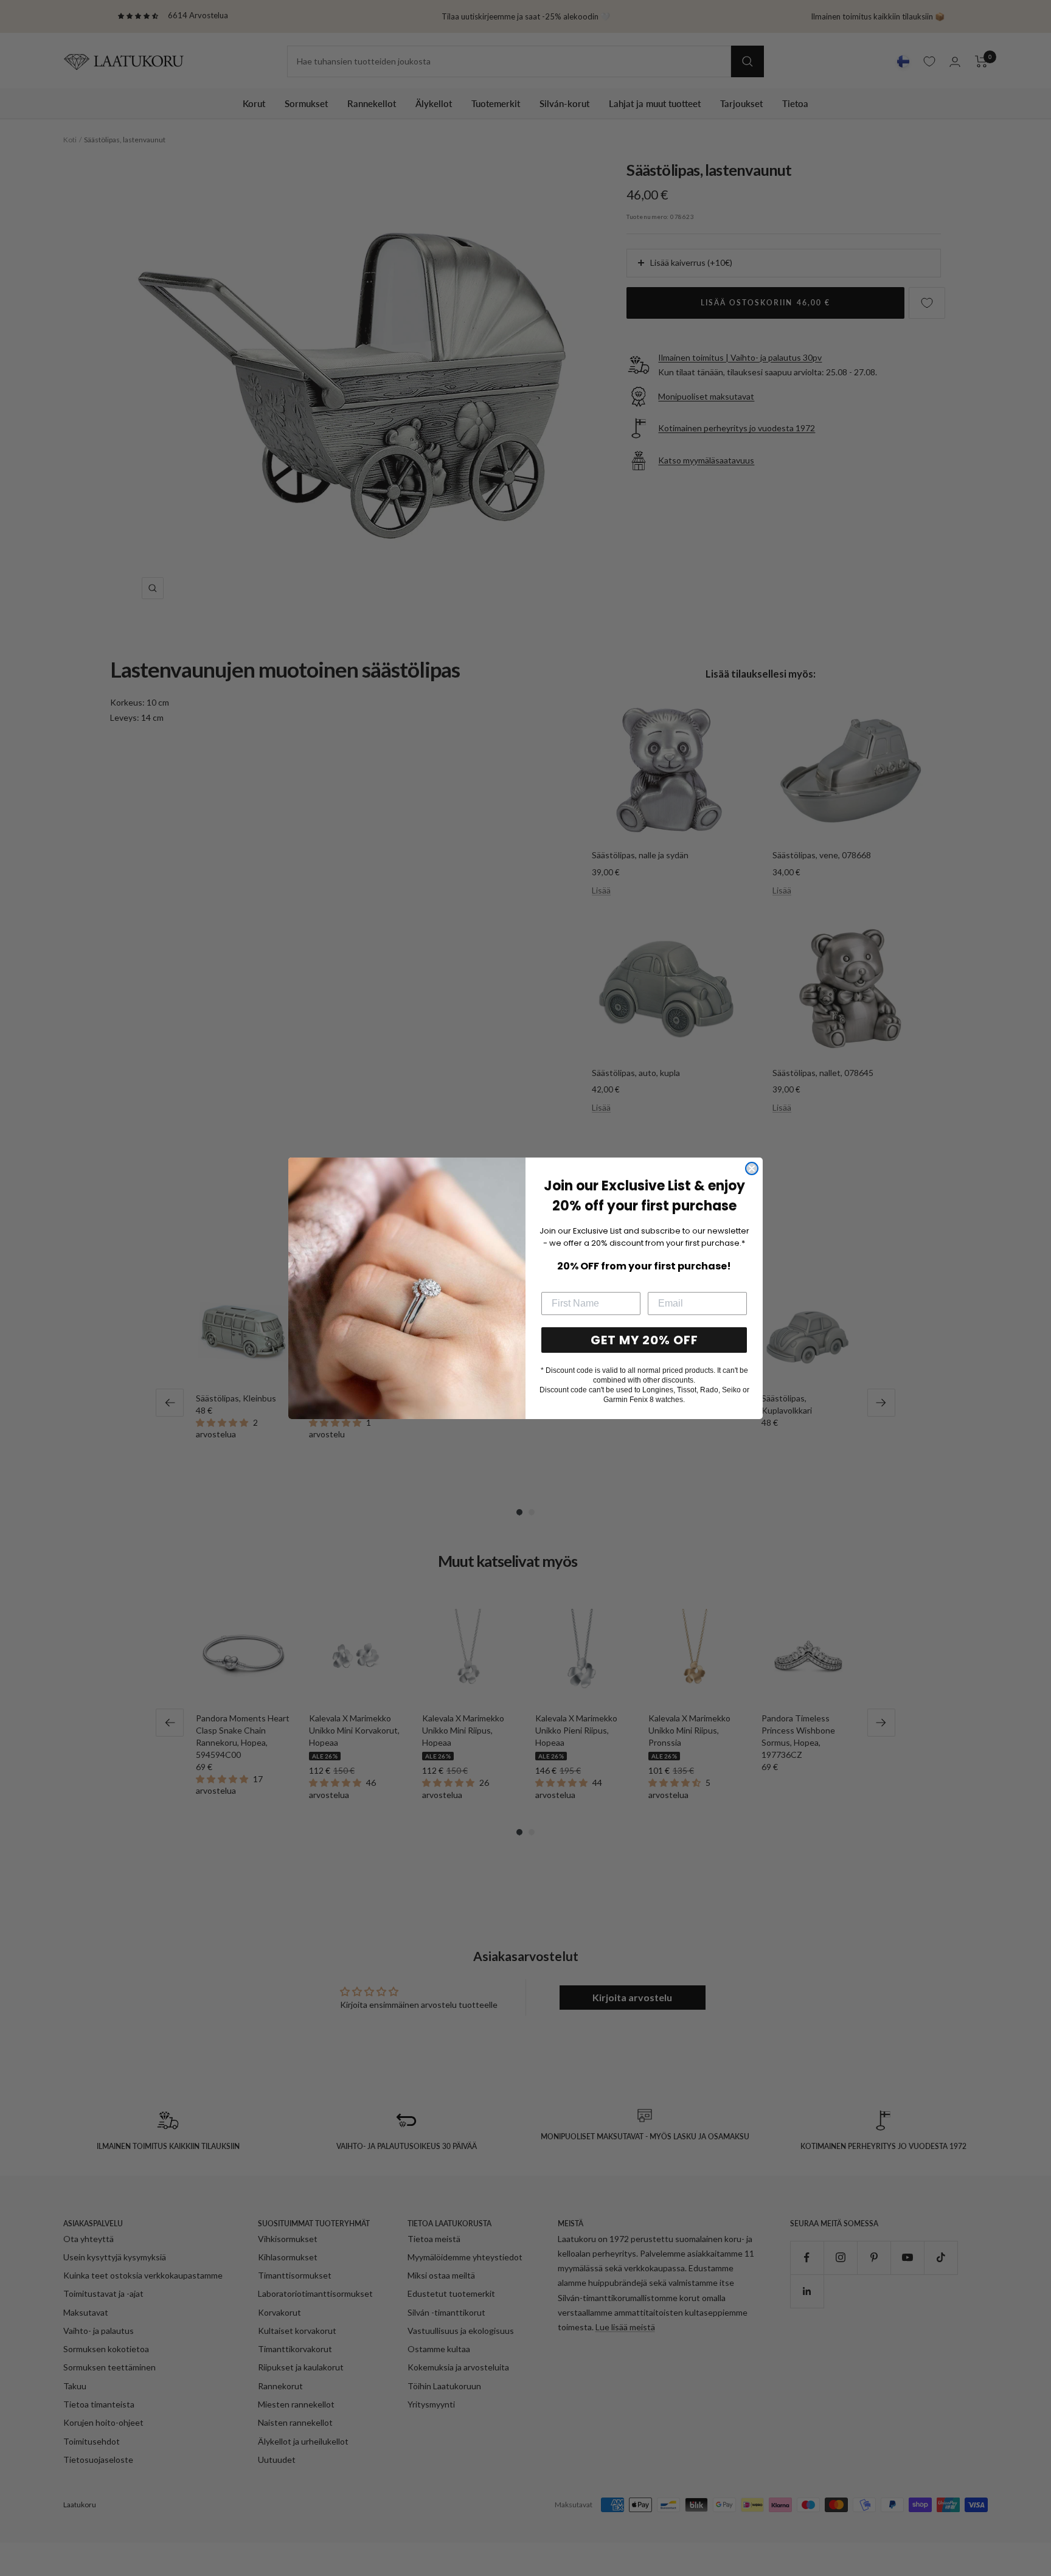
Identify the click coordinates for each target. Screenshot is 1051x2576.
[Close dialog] (752, 1168)
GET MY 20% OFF (644, 1340)
